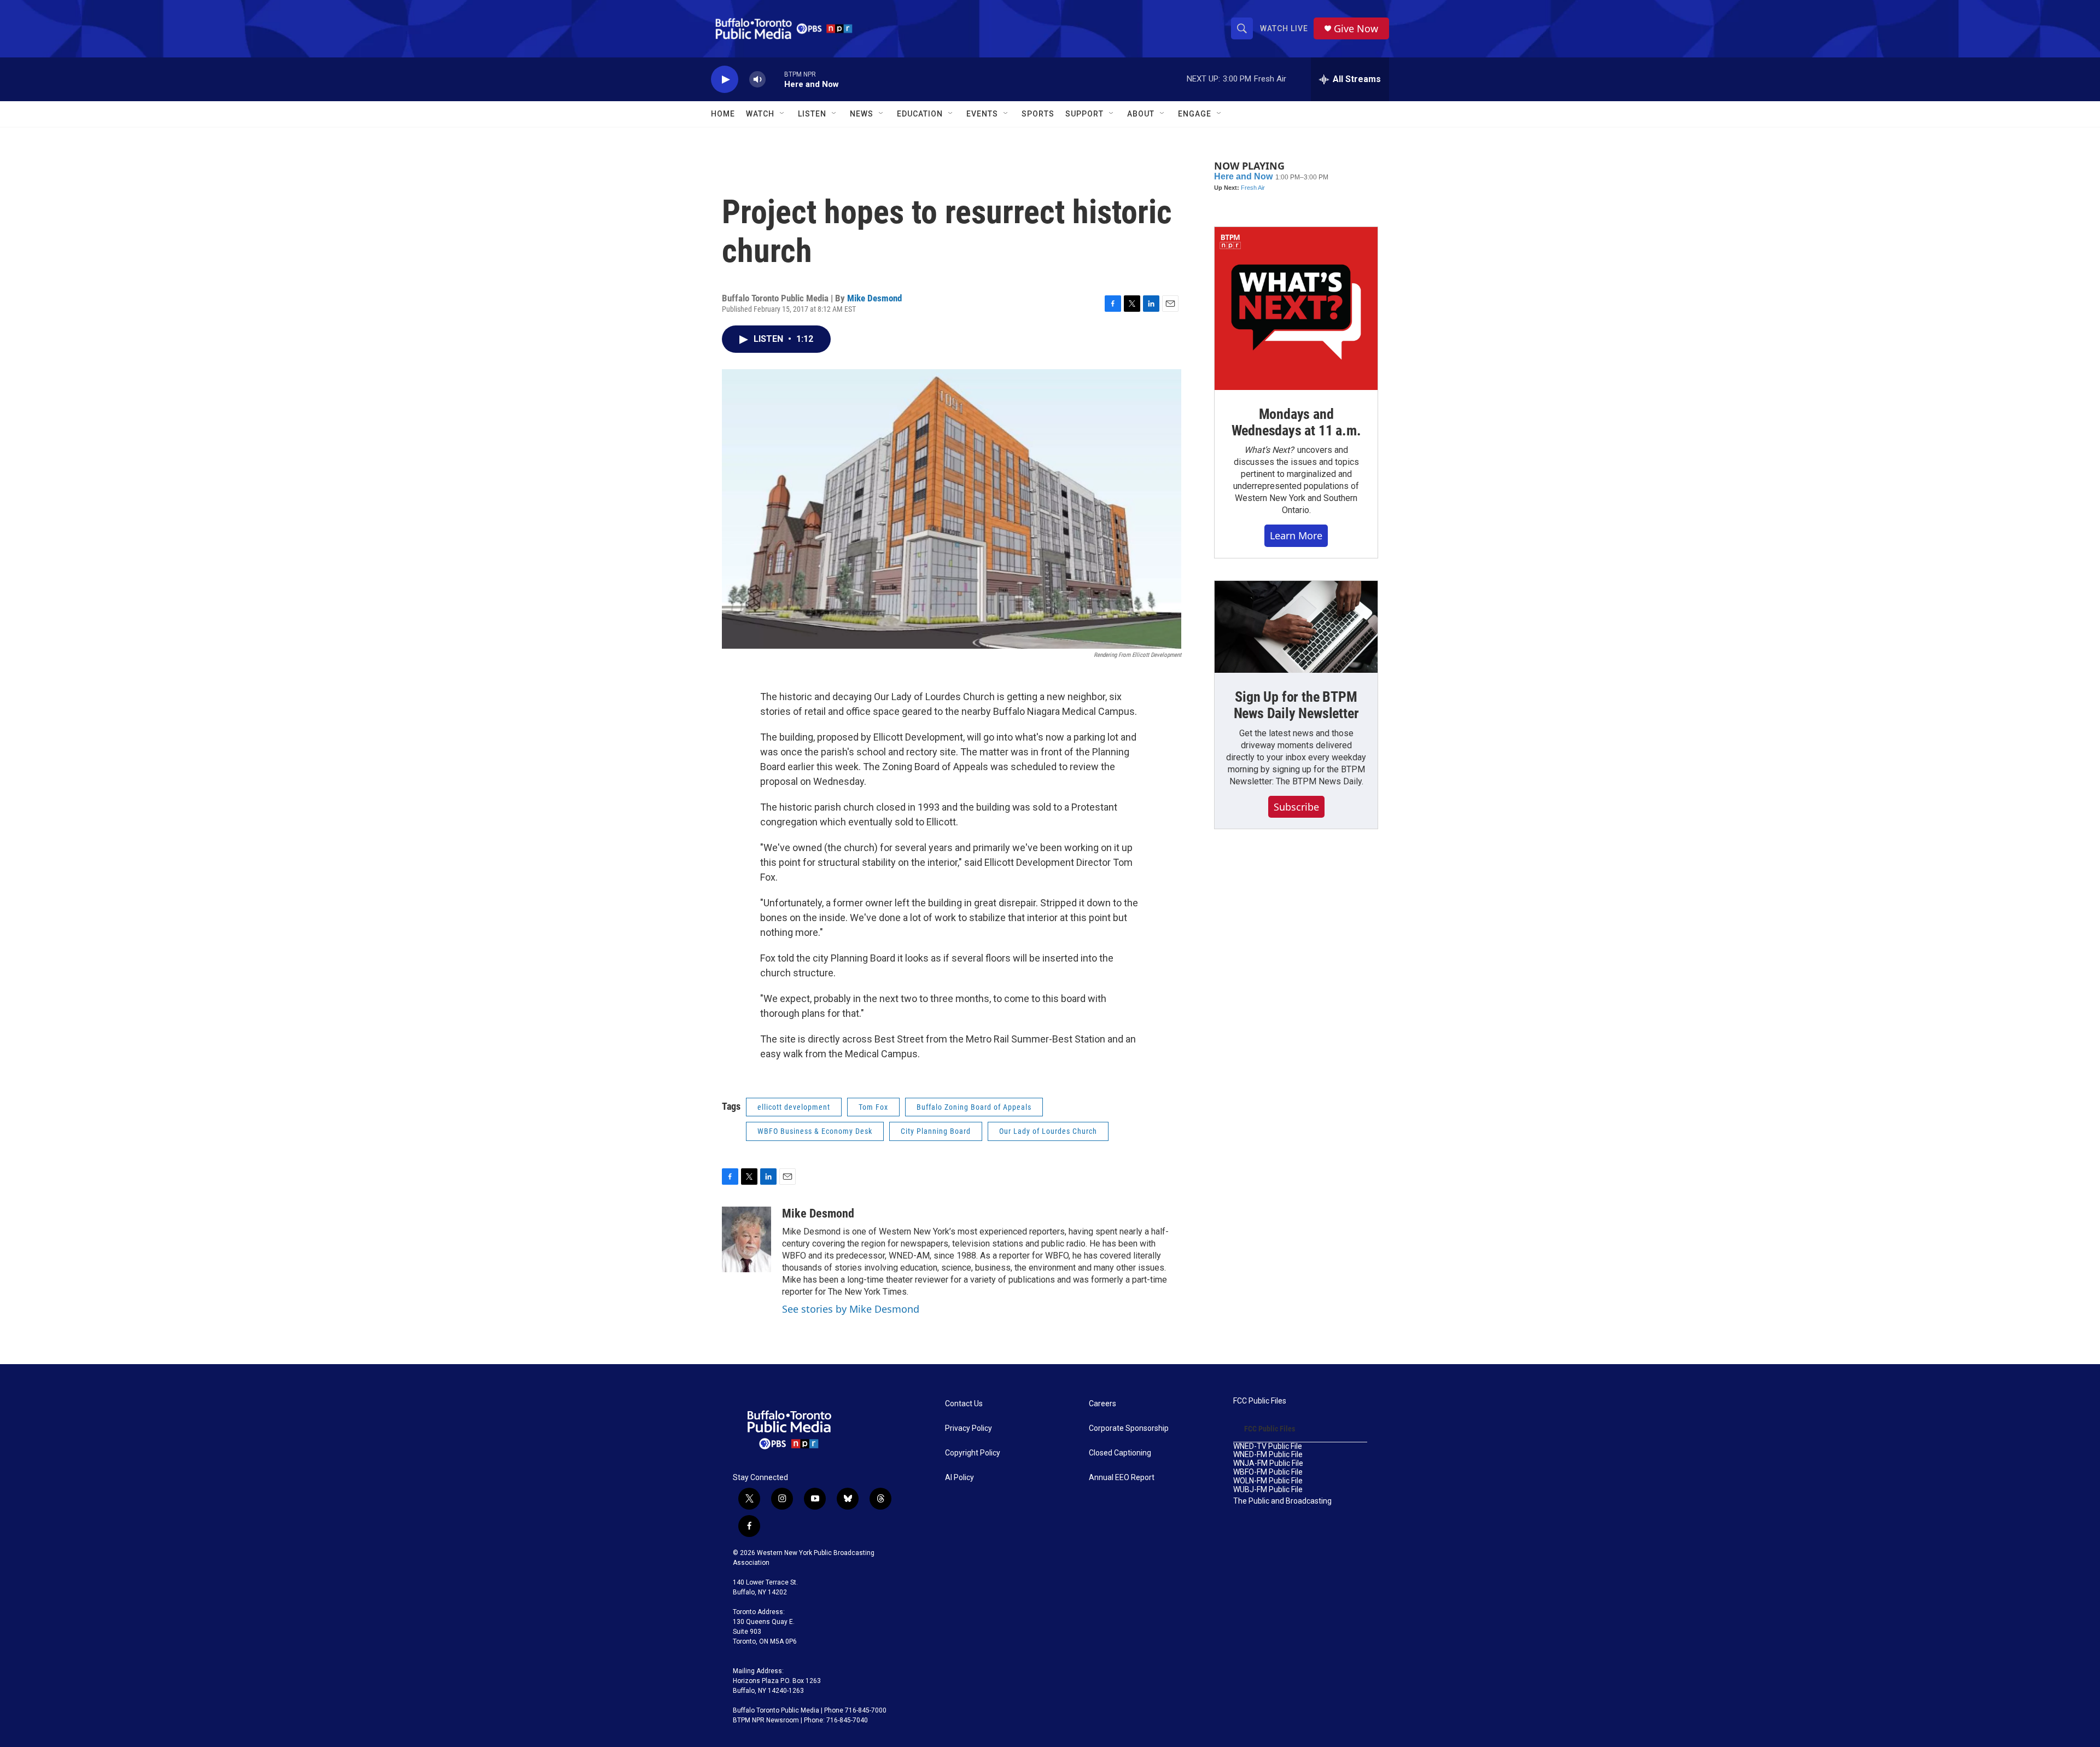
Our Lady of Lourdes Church (1048, 1131)
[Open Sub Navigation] (783, 114)
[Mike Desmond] (746, 1239)
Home (723, 114)
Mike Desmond (874, 298)
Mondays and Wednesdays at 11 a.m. (1296, 422)
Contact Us (964, 1404)
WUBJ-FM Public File (1268, 1490)
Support (1084, 114)
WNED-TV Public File (1268, 1446)
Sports (1038, 114)
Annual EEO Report (1122, 1478)
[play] (725, 80)
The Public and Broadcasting (1282, 1501)
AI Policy (959, 1478)
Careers (1102, 1404)
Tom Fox (873, 1107)
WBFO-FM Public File (1268, 1472)
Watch (760, 114)
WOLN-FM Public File (1268, 1481)
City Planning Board (936, 1131)
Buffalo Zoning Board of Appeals (974, 1107)
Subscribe (1296, 807)
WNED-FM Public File (1268, 1455)
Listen (812, 114)
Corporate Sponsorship (1129, 1428)
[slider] (775, 79)
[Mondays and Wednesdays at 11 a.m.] (1296, 308)
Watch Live (1284, 28)
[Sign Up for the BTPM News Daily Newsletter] (1296, 627)
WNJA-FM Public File (1268, 1463)
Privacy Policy (969, 1428)
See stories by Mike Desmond (851, 1309)
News (862, 114)
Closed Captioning (1120, 1453)
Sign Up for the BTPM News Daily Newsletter (1296, 705)
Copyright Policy (973, 1453)
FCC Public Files (1260, 1401)
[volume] (757, 80)
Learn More (1296, 535)
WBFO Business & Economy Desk (815, 1131)
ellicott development (794, 1107)
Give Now (1356, 29)
